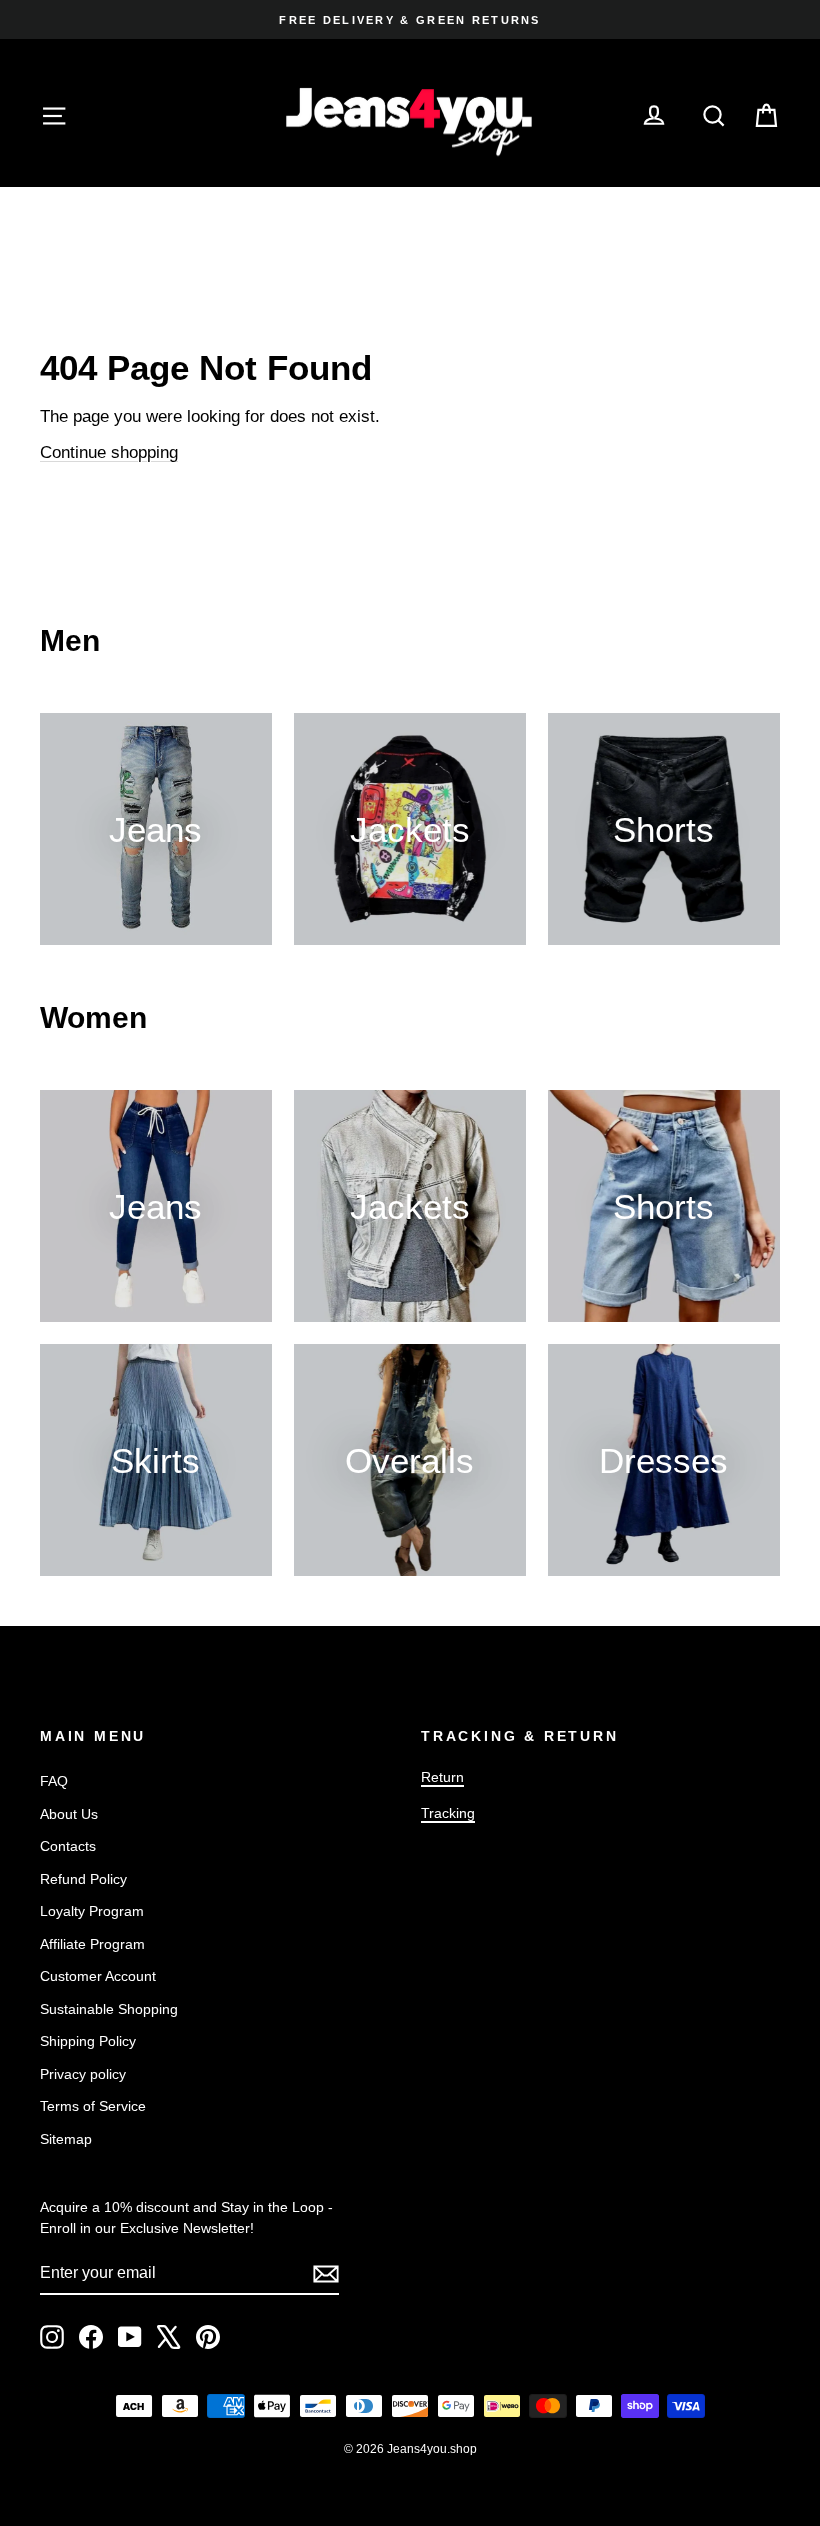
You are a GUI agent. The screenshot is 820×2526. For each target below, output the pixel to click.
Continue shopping (109, 452)
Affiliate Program (92, 1944)
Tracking (448, 1813)
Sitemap (66, 2139)
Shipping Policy (88, 2041)
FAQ (54, 1781)
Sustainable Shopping (109, 2009)
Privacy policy (83, 2074)
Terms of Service (93, 2106)
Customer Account (98, 1976)
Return (442, 1777)
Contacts (68, 1846)
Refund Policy (83, 1879)
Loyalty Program (92, 1911)
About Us (69, 1814)
